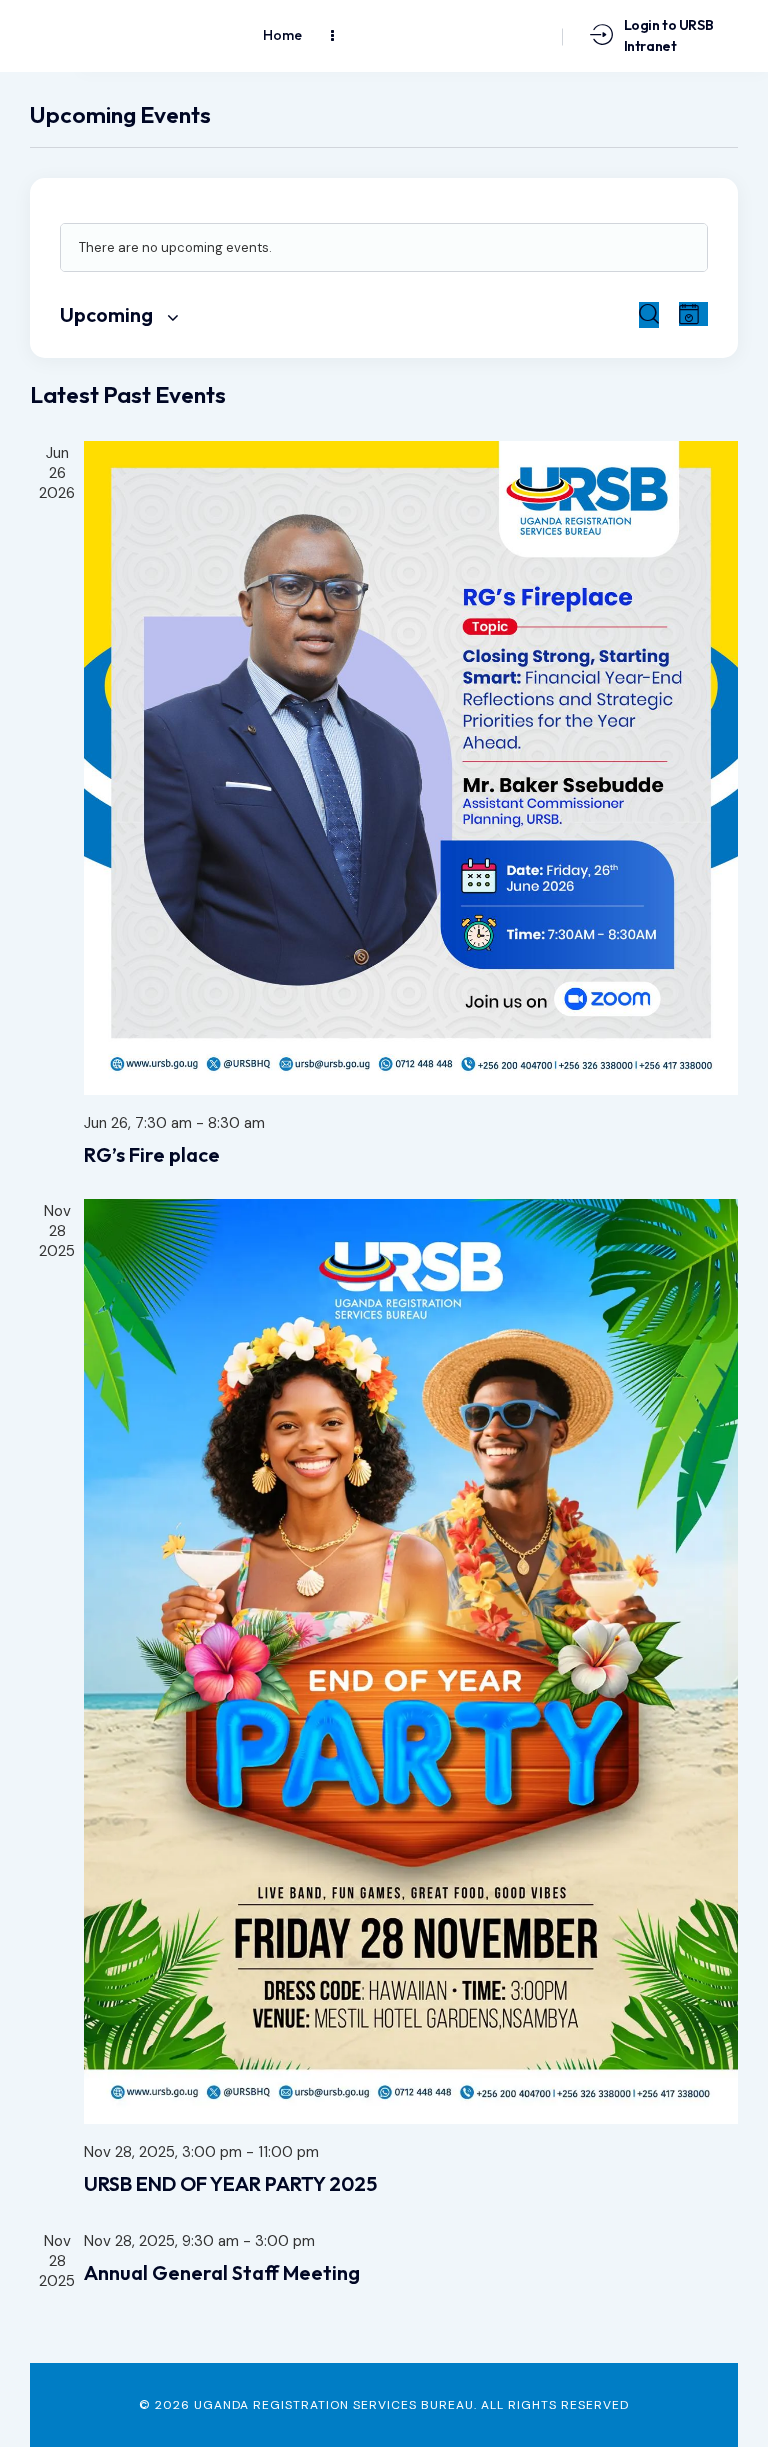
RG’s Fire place (152, 1155)
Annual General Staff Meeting (222, 2273)
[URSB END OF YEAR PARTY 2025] (411, 1661)
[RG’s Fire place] (411, 768)
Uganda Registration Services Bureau (334, 2405)
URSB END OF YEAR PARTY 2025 (230, 2184)
